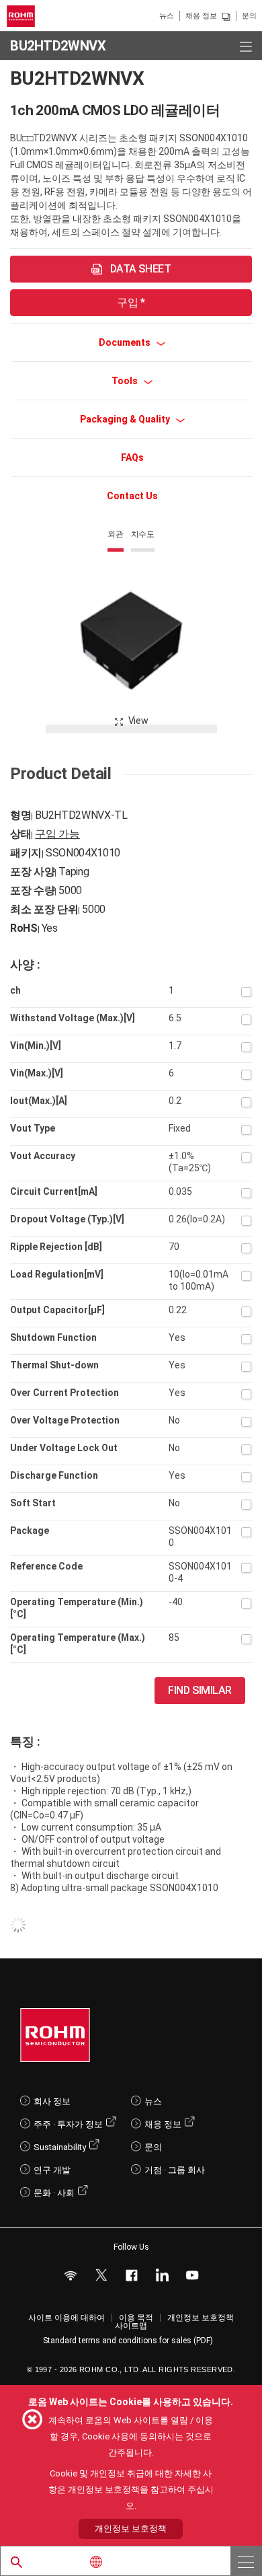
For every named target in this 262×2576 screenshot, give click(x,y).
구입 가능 (57, 834)
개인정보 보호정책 (201, 2318)
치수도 (143, 534)
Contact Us (132, 496)
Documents (126, 342)
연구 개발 (52, 2170)
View (138, 721)
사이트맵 (131, 2326)
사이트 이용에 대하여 (67, 2318)
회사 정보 (52, 2101)
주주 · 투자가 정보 (68, 2124)
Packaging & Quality (126, 419)
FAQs (132, 457)
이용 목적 (136, 2318)
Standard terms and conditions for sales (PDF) (128, 2341)
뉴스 (167, 16)
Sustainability (60, 2147)
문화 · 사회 (54, 2193)
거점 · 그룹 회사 (175, 2170)
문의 (249, 16)
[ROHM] (23, 16)
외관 (116, 534)
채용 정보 (201, 16)
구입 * (131, 302)
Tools (126, 381)
